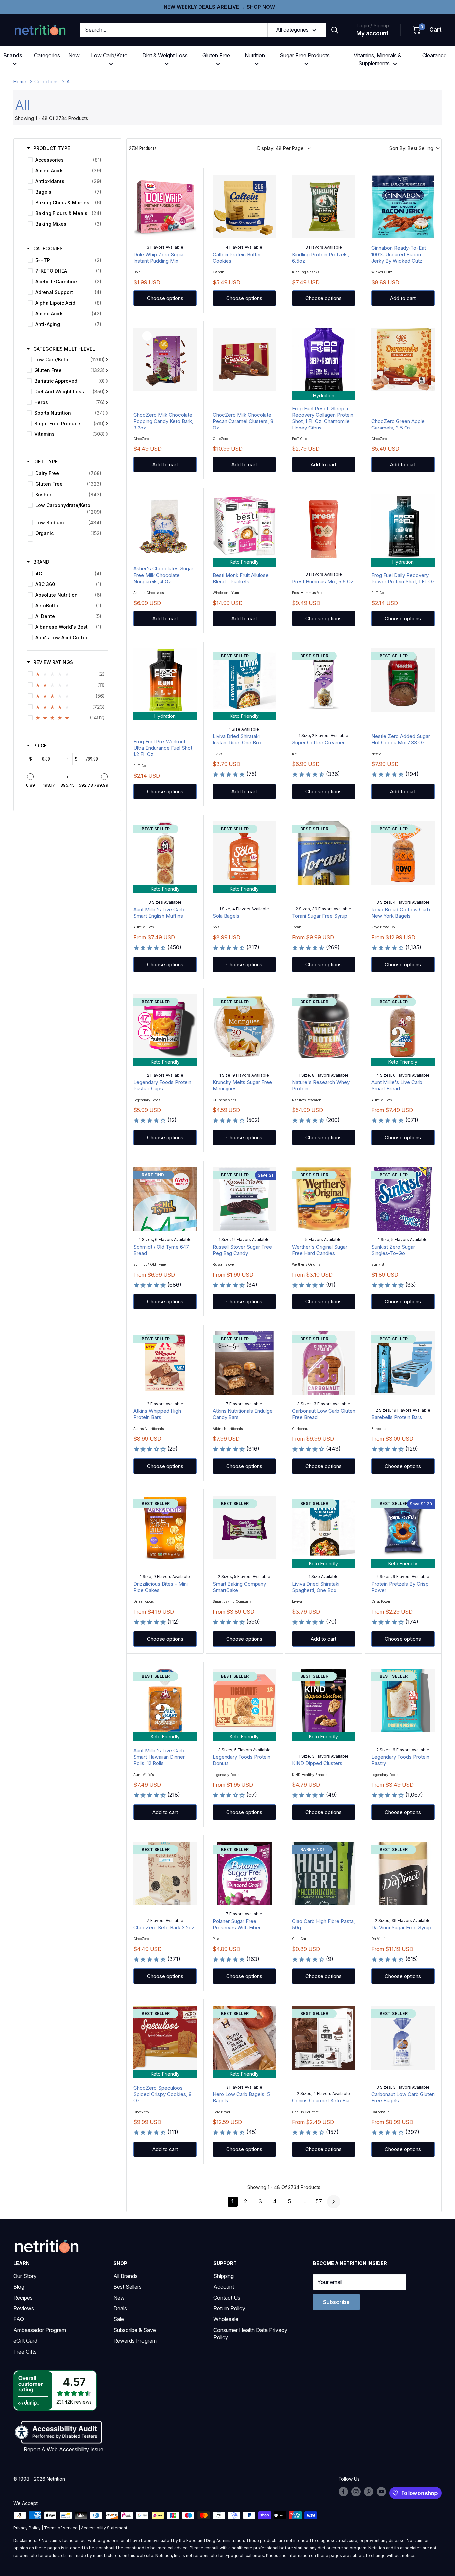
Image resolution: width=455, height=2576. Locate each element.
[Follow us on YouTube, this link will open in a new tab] (381, 2492)
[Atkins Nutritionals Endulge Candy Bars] (244, 1363)
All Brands (125, 2276)
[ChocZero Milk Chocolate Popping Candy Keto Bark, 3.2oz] (165, 360)
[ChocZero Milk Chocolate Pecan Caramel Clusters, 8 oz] (244, 360)
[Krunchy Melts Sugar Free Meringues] (244, 1026)
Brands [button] (13, 55)
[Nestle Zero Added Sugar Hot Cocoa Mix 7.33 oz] (403, 680)
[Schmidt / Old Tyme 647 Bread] (165, 1199)
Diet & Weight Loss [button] (165, 55)
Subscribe (336, 2302)
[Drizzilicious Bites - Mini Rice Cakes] (165, 1528)
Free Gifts (25, 2352)
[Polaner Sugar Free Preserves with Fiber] (244, 1873)
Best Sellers (127, 2287)
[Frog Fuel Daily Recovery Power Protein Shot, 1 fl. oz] (403, 526)
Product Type (52, 148)
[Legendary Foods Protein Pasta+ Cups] (165, 1026)
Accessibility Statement (104, 2528)
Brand (41, 562)
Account (224, 2287)
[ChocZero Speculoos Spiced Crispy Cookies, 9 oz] (165, 2038)
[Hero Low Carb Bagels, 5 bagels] (244, 2038)
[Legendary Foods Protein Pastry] (403, 1700)
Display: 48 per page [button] (281, 148)
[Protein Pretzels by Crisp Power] (403, 1528)
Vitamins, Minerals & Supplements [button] (378, 59)
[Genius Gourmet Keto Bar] (324, 2038)
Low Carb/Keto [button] (109, 55)
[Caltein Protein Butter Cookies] (244, 207)
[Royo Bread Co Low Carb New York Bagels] (403, 853)
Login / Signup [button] (373, 25)
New (74, 55)
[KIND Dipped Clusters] (324, 1700)
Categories (47, 55)
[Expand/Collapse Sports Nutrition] (107, 413)
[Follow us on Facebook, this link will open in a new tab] (343, 2492)
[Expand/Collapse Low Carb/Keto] (107, 360)
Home (20, 81)
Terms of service (61, 2528)
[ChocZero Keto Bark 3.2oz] (165, 1873)
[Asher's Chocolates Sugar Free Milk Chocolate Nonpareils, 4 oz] (165, 526)
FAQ (19, 2319)
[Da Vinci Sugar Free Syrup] (403, 1873)
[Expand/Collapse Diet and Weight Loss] (107, 392)
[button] (427, 30)
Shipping (224, 2276)
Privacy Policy (27, 2528)
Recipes (23, 2298)
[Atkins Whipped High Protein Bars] (165, 1363)
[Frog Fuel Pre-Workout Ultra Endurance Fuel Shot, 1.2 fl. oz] (165, 680)
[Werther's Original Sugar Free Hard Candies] (324, 1199)
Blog (19, 2287)
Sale (119, 2319)
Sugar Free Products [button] (305, 55)
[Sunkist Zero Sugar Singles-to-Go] (403, 1199)
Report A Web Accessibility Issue (63, 2449)
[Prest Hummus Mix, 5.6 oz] (324, 526)
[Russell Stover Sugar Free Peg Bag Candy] (244, 1199)
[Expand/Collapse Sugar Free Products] (107, 424)
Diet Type (45, 462)
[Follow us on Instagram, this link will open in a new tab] (356, 2492)
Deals (120, 2308)
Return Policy (229, 2308)
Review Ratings (53, 662)
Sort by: (411, 148)
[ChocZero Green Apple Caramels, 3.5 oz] (403, 360)
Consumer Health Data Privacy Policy (250, 2334)
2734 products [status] (143, 148)
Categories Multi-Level (64, 349)
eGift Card (25, 2341)
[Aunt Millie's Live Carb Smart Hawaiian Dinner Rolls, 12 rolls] (165, 1700)
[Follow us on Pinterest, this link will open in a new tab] (369, 2492)
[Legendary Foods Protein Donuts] (244, 1700)
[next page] (334, 2202)
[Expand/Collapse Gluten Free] (107, 370)
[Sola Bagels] (244, 853)
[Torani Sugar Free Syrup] (324, 853)
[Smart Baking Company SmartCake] (244, 1528)
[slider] (30, 777)
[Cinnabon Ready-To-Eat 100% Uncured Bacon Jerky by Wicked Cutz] (403, 207)
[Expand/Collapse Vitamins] (107, 434)
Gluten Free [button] (216, 55)
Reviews (24, 2308)
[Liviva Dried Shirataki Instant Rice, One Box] (244, 680)
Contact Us (227, 2298)
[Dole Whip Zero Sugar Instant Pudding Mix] (165, 207)
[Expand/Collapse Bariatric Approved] (107, 381)
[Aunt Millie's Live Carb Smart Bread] (403, 1026)
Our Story (25, 2276)
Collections (46, 81)
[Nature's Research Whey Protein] (324, 1026)
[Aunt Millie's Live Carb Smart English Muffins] (165, 853)
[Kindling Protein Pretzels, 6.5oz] (324, 207)
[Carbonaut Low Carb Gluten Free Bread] (324, 1363)
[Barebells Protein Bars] (403, 1363)
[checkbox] (66, 160)
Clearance (435, 55)
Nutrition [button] (255, 55)
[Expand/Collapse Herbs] (107, 402)
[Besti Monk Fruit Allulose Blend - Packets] (244, 526)
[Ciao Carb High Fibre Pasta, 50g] (324, 1873)
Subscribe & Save (135, 2330)
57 (319, 2201)
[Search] (335, 30)
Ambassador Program (40, 2330)
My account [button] (373, 33)
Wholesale (226, 2319)
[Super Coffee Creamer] (324, 680)
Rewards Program (135, 2341)
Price (40, 746)
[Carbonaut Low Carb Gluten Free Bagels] (403, 2038)
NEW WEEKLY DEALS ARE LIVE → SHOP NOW (219, 7)
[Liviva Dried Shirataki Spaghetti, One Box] (324, 1528)
